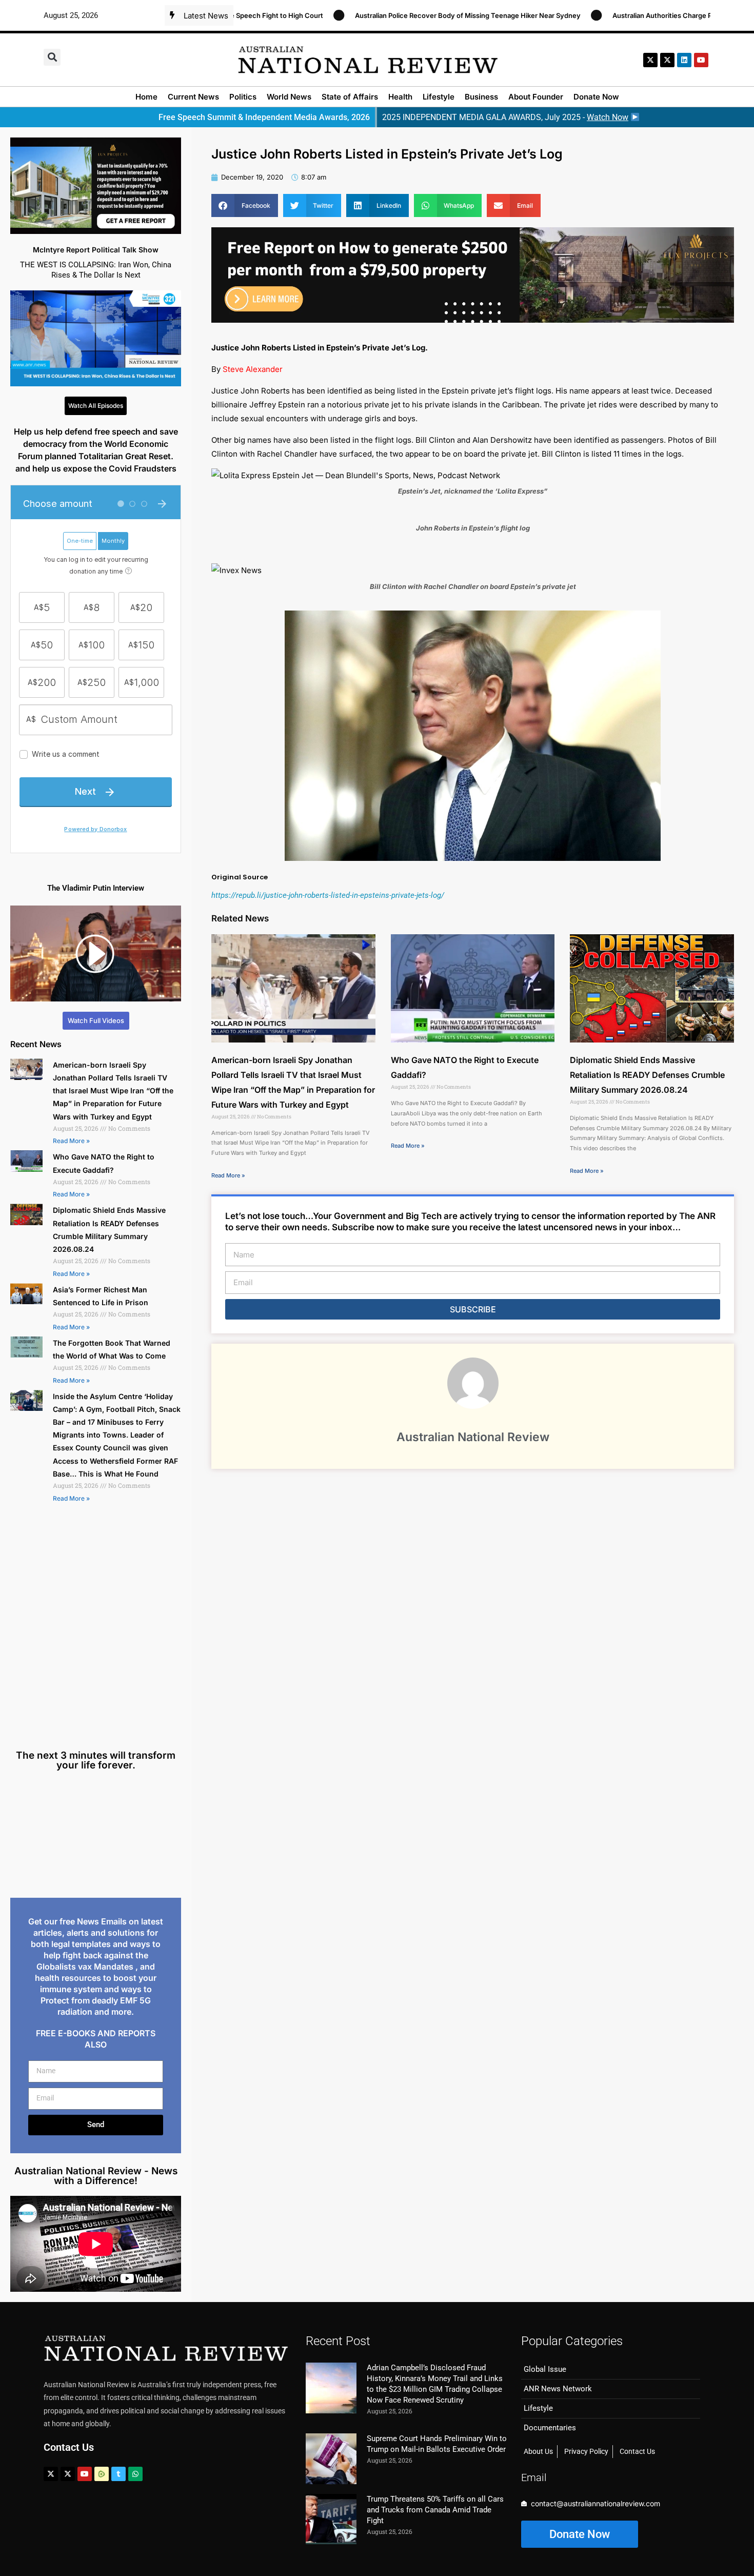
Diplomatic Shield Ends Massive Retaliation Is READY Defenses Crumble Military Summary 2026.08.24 (647, 1075)
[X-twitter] (650, 60)
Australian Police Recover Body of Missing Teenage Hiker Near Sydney (369, 15)
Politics (243, 97)
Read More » (71, 1141)
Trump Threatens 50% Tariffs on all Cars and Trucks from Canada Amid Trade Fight (435, 2510)
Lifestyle (439, 97)
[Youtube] (85, 2474)
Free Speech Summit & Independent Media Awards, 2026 (264, 117)
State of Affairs (350, 97)
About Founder (536, 97)
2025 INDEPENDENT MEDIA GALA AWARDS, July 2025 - (505, 117)
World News (289, 97)
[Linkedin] (684, 60)
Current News (193, 97)
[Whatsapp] (135, 2474)
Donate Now (596, 97)
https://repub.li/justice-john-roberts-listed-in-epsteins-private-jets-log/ (328, 895)
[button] (52, 57)
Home (146, 97)
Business (481, 97)
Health (400, 97)
